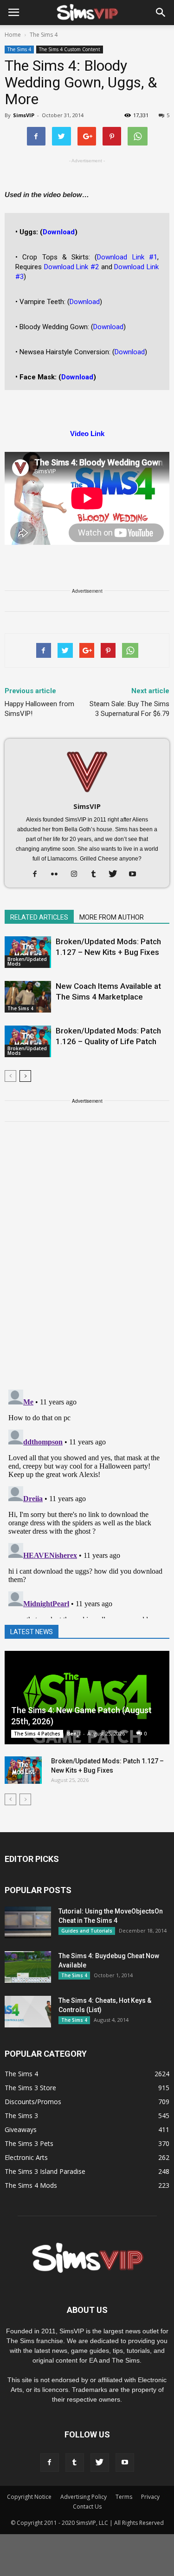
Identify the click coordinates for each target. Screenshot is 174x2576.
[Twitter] (116, 874)
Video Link (87, 434)
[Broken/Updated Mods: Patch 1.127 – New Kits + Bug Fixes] (28, 952)
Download (59, 232)
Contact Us (87, 2506)
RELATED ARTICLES (39, 917)
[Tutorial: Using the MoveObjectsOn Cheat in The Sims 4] (28, 1923)
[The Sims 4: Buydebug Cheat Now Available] (28, 1967)
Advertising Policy (84, 2497)
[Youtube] (136, 874)
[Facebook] (38, 874)
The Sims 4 (19, 49)
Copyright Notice (29, 2497)
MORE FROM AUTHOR (112, 917)
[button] (161, 13)
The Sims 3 (21, 2116)
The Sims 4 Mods (31, 2185)
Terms (124, 2497)
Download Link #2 (71, 267)
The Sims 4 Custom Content (70, 49)
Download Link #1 (127, 257)
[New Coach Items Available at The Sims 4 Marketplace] (28, 997)
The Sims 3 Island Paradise (45, 2171)
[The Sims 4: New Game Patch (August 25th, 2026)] (87, 1698)
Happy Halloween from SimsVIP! (39, 709)
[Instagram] (77, 874)
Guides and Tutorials (87, 1931)
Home (13, 35)
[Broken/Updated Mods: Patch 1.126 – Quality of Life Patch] (28, 1042)
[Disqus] (87, 1261)
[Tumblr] (97, 874)
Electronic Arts (26, 2157)
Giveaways (21, 2129)
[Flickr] (58, 874)
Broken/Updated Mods (27, 961)
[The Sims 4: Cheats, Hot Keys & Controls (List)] (28, 2012)
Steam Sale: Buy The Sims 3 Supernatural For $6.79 (129, 709)
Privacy (150, 2497)
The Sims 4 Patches (37, 1734)
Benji (74, 1733)
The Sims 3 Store (30, 2088)
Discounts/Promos (33, 2102)
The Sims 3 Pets (29, 2143)
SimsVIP (24, 115)
